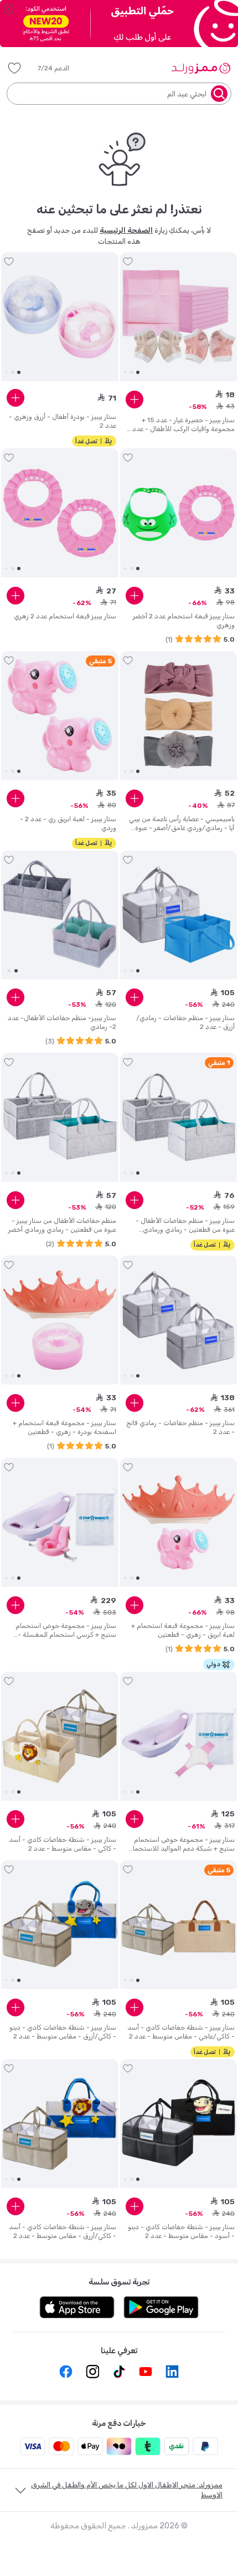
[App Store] (77, 2307)
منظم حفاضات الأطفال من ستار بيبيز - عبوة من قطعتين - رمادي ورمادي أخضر (62, 1225)
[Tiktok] (119, 2372)
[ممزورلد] (201, 68)
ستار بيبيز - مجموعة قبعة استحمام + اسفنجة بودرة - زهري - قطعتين (64, 1427)
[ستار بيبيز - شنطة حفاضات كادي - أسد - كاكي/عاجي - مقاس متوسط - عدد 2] (179, 1924)
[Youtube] (146, 2372)
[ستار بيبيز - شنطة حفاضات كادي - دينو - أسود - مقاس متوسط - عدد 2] (179, 2124)
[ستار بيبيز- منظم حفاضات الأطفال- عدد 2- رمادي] (60, 915)
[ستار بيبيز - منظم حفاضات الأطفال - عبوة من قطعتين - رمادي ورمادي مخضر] (179, 1118)
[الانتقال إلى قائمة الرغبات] (128, 262)
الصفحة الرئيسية (126, 230)
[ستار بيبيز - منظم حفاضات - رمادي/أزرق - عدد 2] (179, 915)
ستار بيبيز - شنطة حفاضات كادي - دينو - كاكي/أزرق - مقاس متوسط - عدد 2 (63, 2032)
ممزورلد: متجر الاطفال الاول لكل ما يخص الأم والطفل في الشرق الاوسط (127, 2490)
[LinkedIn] (172, 2372)
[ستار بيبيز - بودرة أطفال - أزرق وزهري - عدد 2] (60, 317)
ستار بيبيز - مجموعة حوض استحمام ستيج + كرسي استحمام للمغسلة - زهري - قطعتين (66, 1630)
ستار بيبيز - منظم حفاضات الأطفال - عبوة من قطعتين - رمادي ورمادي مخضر (185, 1225)
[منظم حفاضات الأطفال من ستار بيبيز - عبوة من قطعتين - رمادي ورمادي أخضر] (60, 1118)
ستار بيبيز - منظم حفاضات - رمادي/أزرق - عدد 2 (185, 1022)
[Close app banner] (9, 9)
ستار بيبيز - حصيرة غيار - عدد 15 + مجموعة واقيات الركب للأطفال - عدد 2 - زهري (181, 425)
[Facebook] (66, 2372)
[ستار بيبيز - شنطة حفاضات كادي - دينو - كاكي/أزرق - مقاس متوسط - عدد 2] (60, 1924)
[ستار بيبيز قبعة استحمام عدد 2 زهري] (60, 513)
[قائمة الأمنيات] (14, 68)
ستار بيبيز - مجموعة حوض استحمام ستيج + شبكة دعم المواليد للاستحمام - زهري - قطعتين (182, 1844)
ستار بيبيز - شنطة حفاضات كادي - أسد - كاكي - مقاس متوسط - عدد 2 (63, 1844)
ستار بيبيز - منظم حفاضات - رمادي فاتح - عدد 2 (180, 1427)
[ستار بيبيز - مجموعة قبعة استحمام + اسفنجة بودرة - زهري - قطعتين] (60, 1320)
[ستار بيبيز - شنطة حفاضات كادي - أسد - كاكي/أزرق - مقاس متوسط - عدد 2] (60, 2124)
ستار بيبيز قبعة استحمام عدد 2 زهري (65, 616)
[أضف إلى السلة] (134, 400)
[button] (61, 68)
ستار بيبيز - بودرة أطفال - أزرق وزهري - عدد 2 (63, 421)
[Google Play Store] (161, 2307)
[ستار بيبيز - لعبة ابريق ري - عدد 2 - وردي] (60, 715)
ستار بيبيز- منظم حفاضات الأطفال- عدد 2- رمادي (62, 1022)
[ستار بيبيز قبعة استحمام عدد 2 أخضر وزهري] (179, 513)
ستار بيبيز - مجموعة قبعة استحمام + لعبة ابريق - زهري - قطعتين (183, 1630)
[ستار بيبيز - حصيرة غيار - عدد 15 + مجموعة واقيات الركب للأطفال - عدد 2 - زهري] (179, 317)
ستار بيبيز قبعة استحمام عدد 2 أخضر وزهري (184, 621)
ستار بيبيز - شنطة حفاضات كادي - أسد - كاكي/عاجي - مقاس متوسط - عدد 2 (181, 2032)
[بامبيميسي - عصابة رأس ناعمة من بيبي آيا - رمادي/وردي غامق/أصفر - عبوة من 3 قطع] (179, 715)
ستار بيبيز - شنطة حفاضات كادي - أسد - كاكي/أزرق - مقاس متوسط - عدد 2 (63, 2231)
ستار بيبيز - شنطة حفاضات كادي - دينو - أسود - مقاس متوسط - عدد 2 (181, 2231)
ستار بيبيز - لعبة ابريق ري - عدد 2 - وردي (68, 823)
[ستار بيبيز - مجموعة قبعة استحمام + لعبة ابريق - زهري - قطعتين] (179, 1523)
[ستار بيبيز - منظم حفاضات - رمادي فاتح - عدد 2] (179, 1320)
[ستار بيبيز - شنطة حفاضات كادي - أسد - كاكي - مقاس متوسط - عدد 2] (60, 1737)
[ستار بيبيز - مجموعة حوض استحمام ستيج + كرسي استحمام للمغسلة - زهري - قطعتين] (60, 1523)
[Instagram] (92, 2372)
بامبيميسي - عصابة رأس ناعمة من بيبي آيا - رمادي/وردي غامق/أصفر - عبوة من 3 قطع (182, 824)
